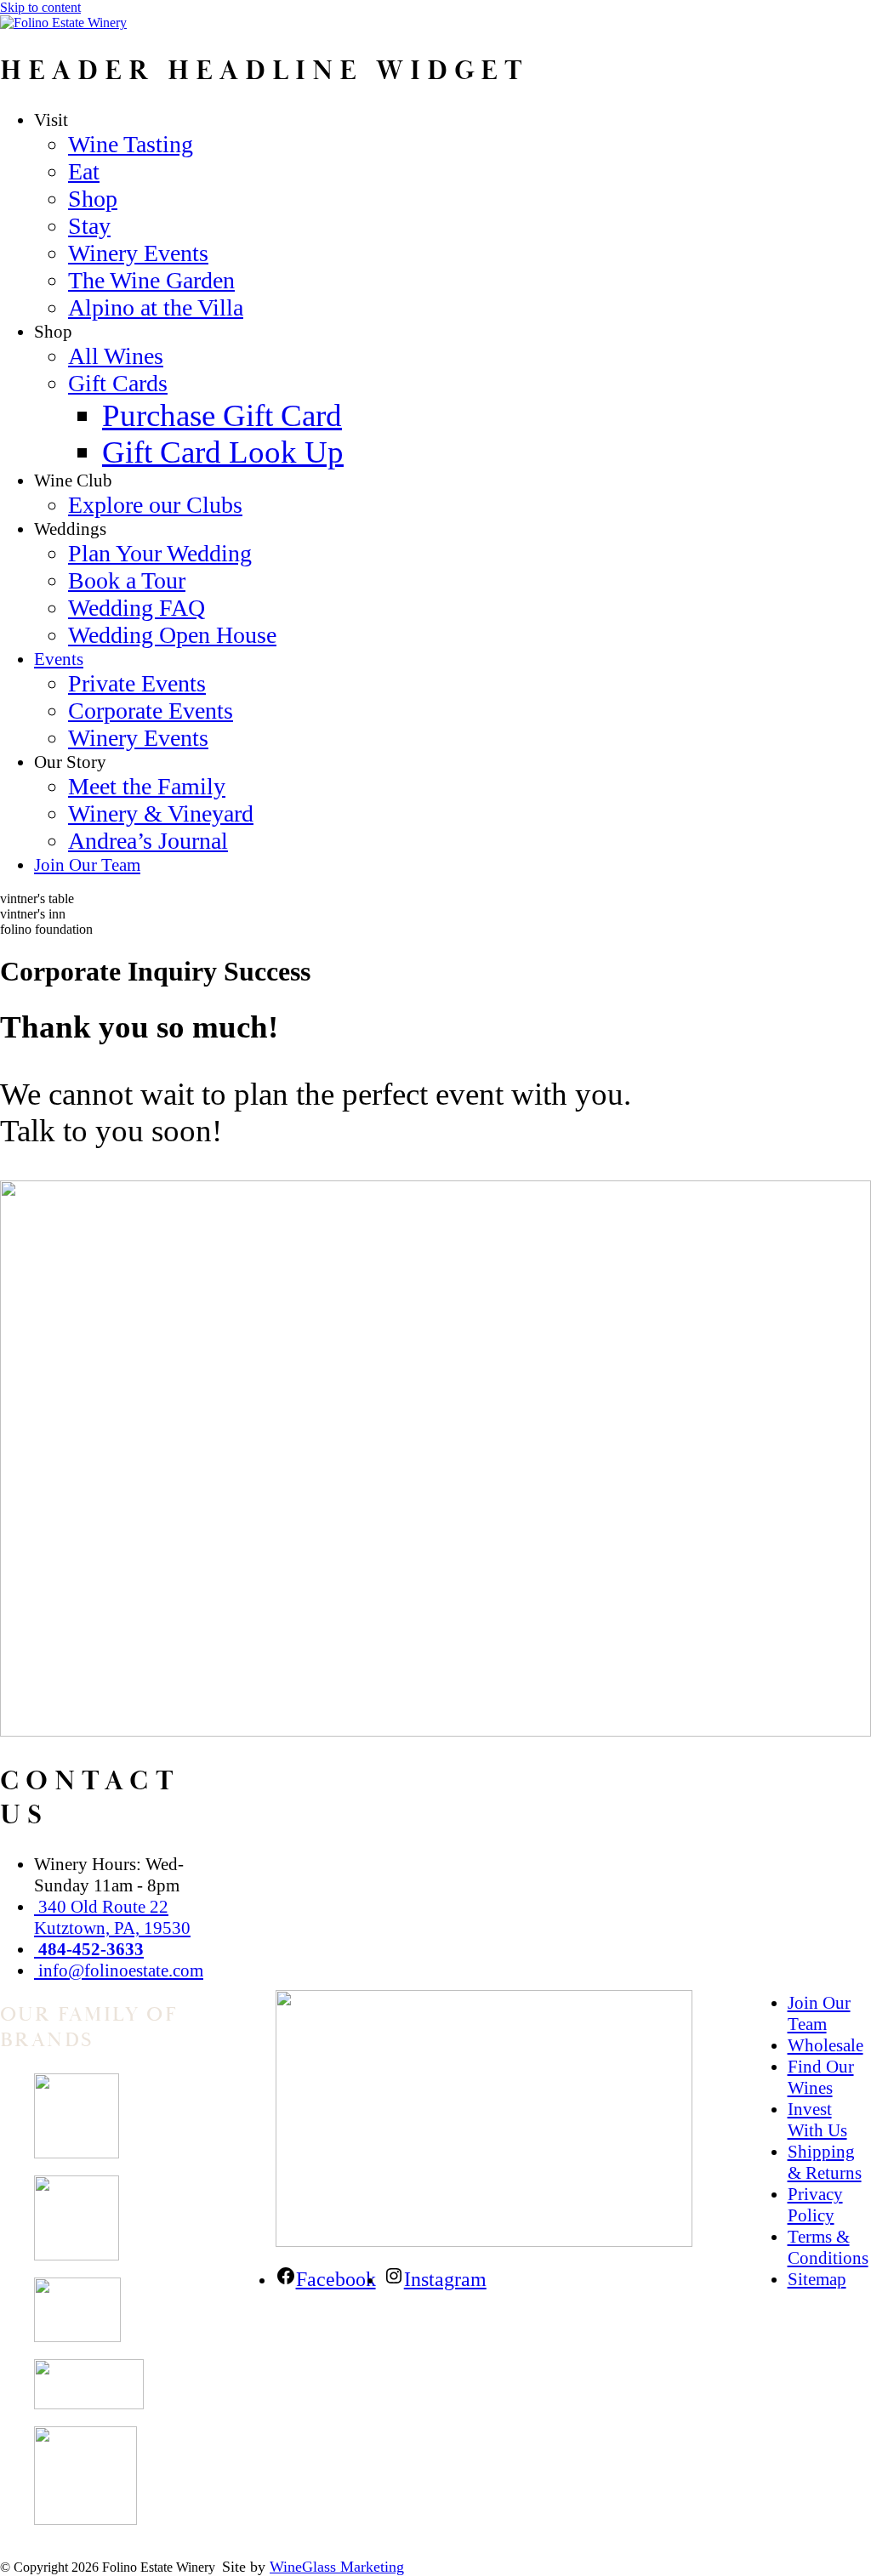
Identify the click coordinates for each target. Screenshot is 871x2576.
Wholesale (825, 2045)
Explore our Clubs (155, 505)
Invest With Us (817, 2120)
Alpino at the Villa (156, 307)
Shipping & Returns (825, 2162)
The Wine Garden (151, 280)
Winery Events (138, 253)
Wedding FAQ (137, 608)
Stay (89, 226)
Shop (93, 199)
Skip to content (40, 7)
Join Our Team (87, 865)
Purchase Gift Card (222, 415)
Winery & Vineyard (161, 813)
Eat (84, 171)
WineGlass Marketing (337, 2567)
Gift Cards (118, 383)
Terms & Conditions (828, 2247)
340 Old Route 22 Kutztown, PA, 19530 (112, 1917)
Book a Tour (127, 580)
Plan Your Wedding (160, 553)
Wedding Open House (172, 635)
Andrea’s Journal (148, 841)
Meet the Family (147, 786)
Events (59, 659)
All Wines (116, 356)
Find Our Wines (821, 2077)
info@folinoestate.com (119, 1970)
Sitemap (817, 2279)
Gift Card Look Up (223, 452)
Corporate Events (151, 711)
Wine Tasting (131, 144)
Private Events (137, 683)
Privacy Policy (815, 2205)
